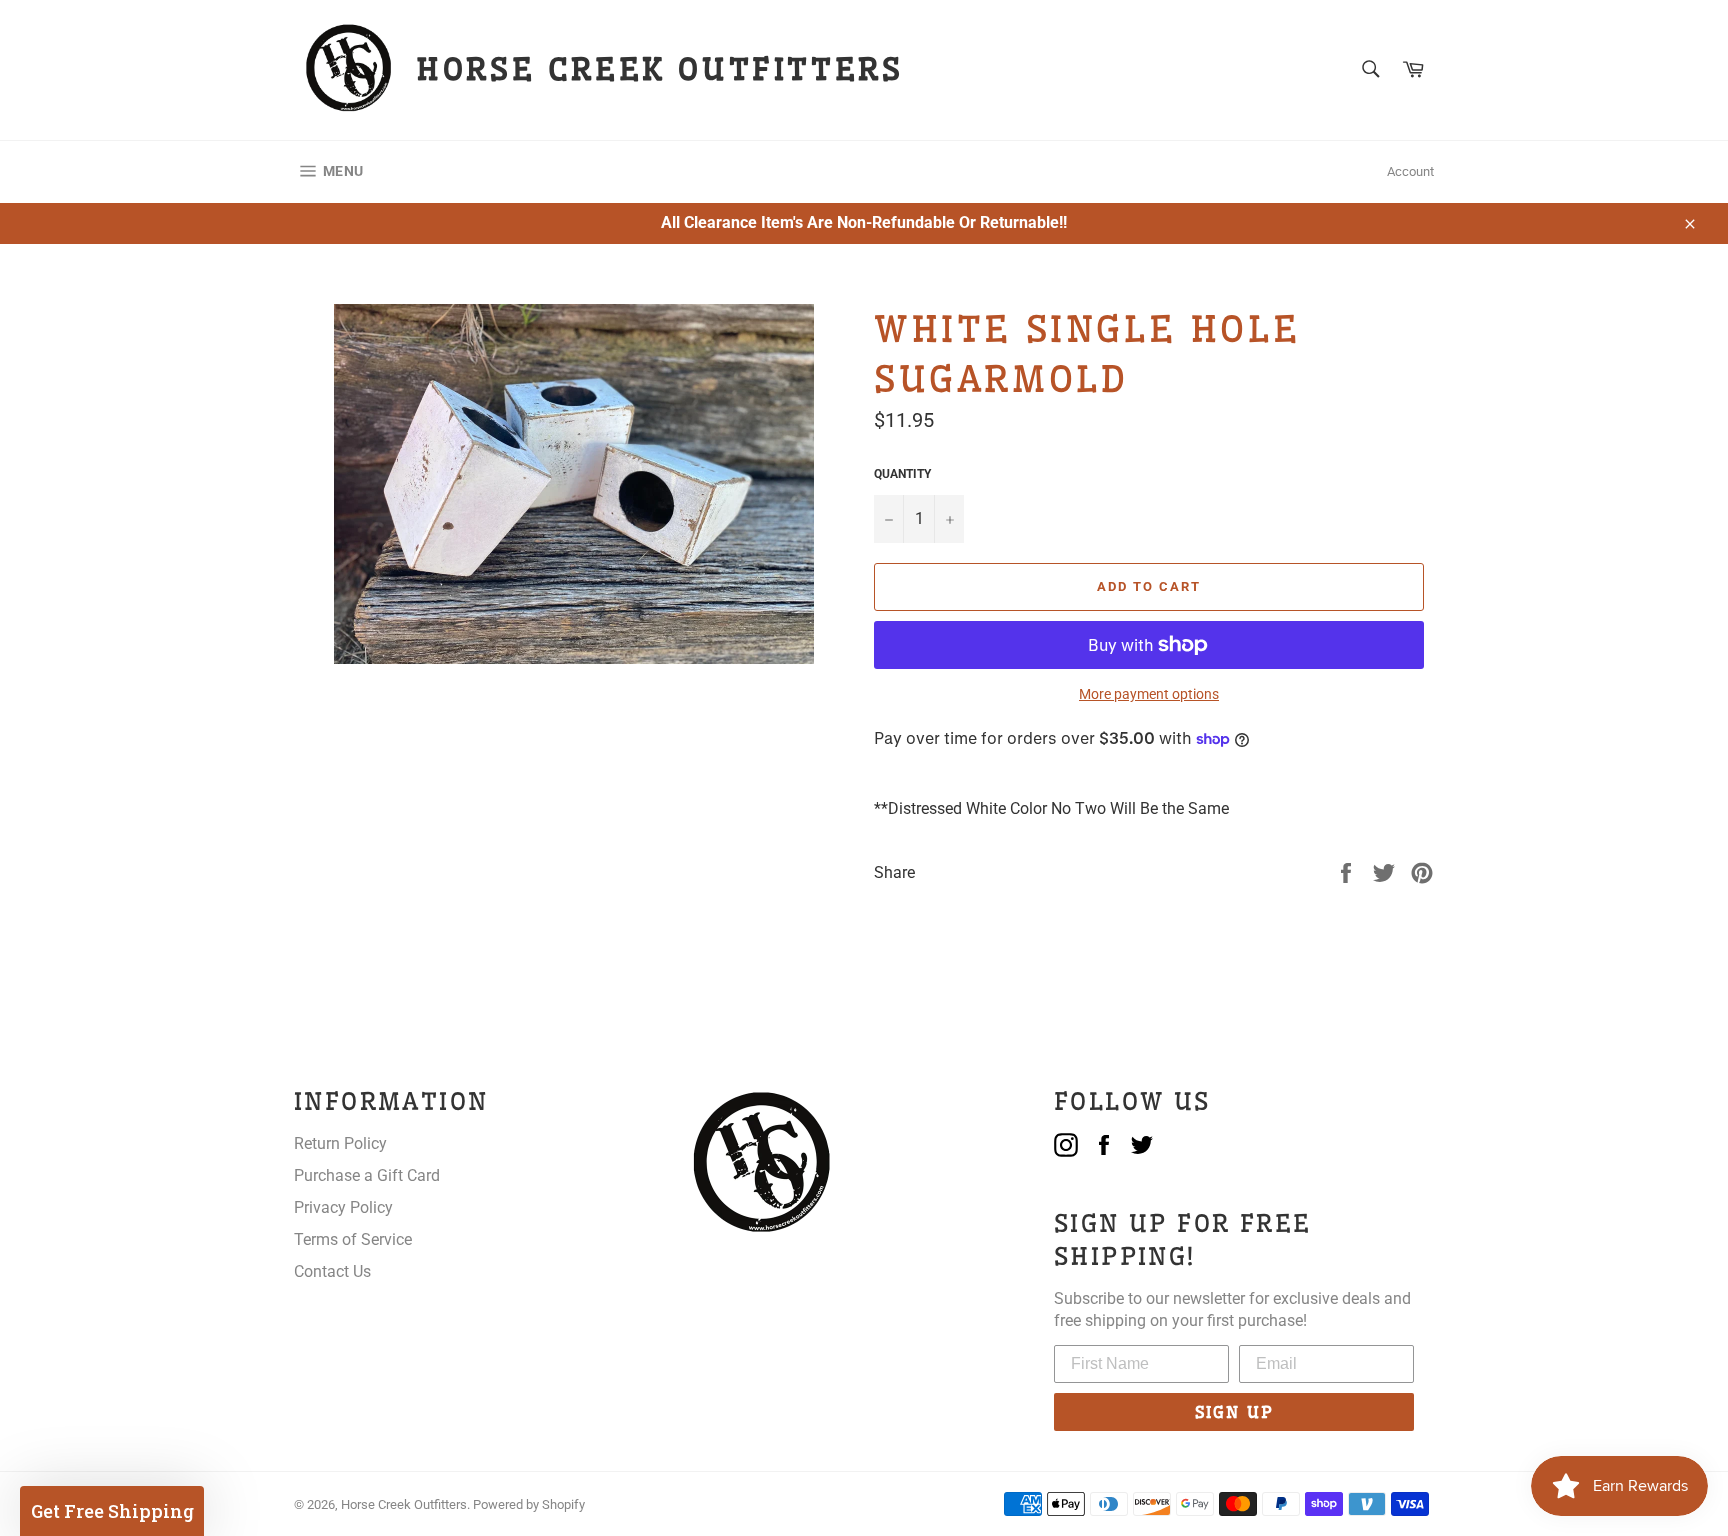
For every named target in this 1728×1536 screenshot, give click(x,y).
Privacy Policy (343, 1207)
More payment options (1149, 694)
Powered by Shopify (529, 1504)
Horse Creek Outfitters (404, 1504)
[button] (112, 1511)
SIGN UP (1234, 1412)
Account (1410, 171)
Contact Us (332, 1271)
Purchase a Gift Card (367, 1175)
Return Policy (340, 1143)
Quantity (902, 474)
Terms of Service (353, 1239)
